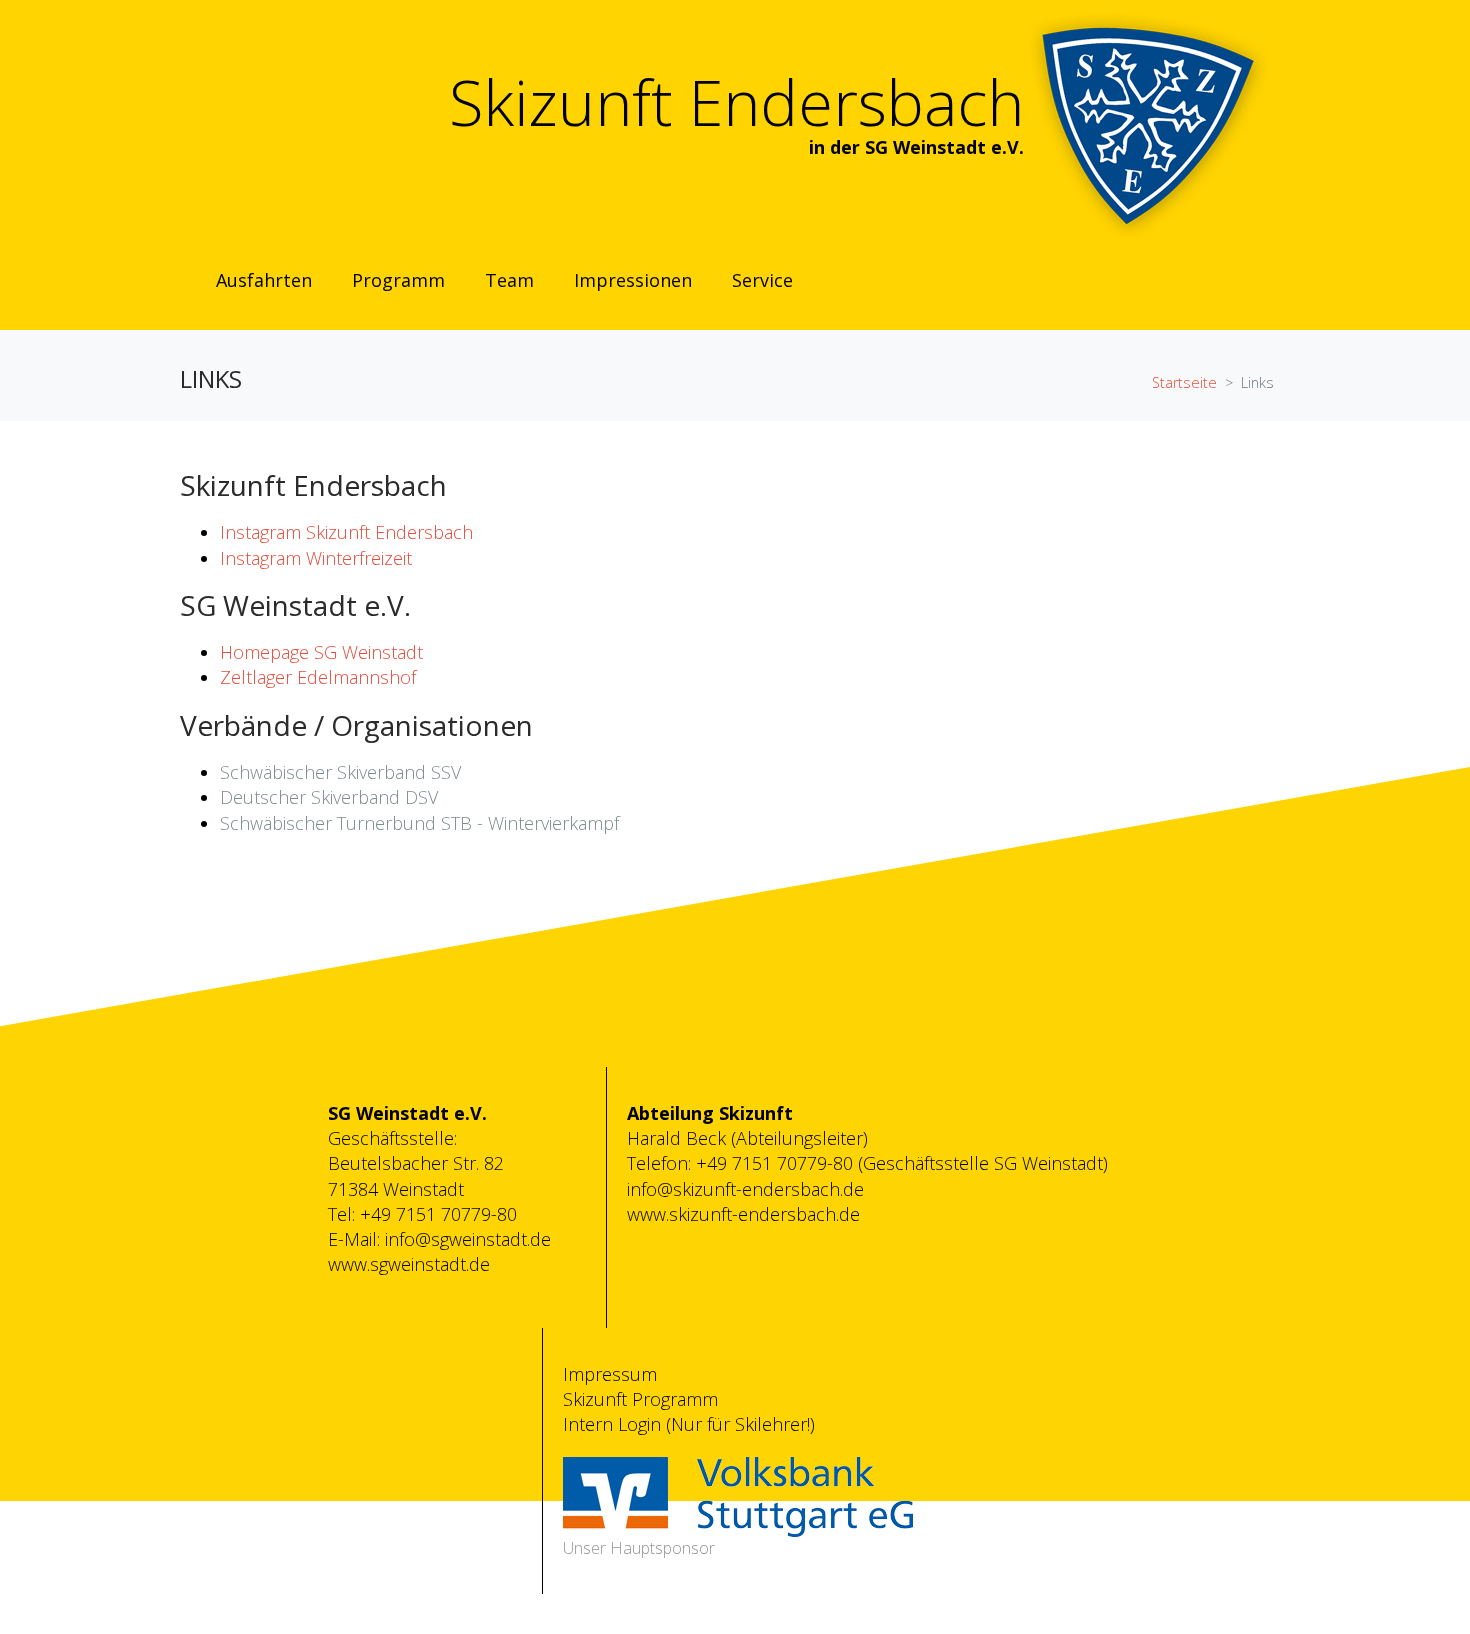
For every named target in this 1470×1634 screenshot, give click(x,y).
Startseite (1184, 382)
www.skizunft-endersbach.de (743, 1214)
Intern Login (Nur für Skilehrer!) (689, 1424)
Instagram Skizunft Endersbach (346, 532)
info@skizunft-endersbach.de (745, 1189)
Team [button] (509, 280)
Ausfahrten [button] (264, 280)
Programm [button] (398, 280)
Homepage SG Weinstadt (321, 652)
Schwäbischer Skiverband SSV (340, 772)
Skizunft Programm (640, 1399)
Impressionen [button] (633, 280)
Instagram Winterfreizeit (316, 558)
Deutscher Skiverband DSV (329, 797)
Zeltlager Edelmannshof (318, 677)
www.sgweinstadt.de (409, 1264)
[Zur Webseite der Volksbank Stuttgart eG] (738, 1495)
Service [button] (762, 280)
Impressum (610, 1374)
